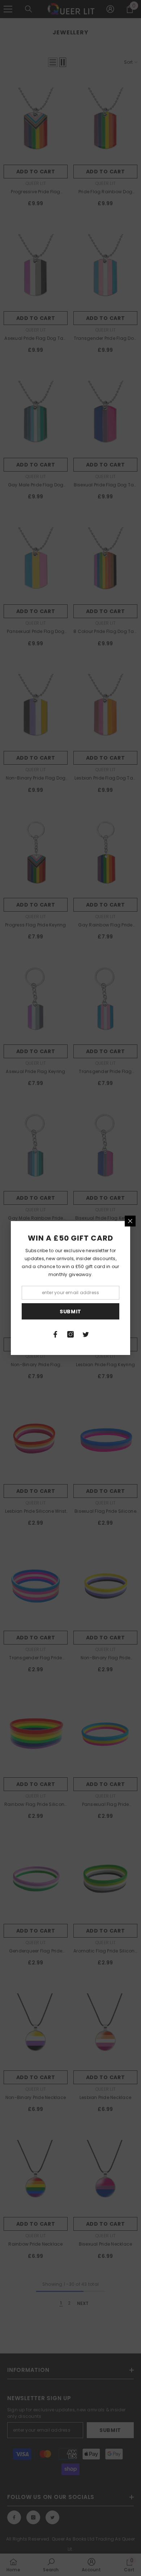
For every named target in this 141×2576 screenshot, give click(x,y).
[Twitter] (86, 1334)
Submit (70, 1312)
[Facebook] (55, 1334)
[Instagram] (70, 1334)
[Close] (130, 1221)
